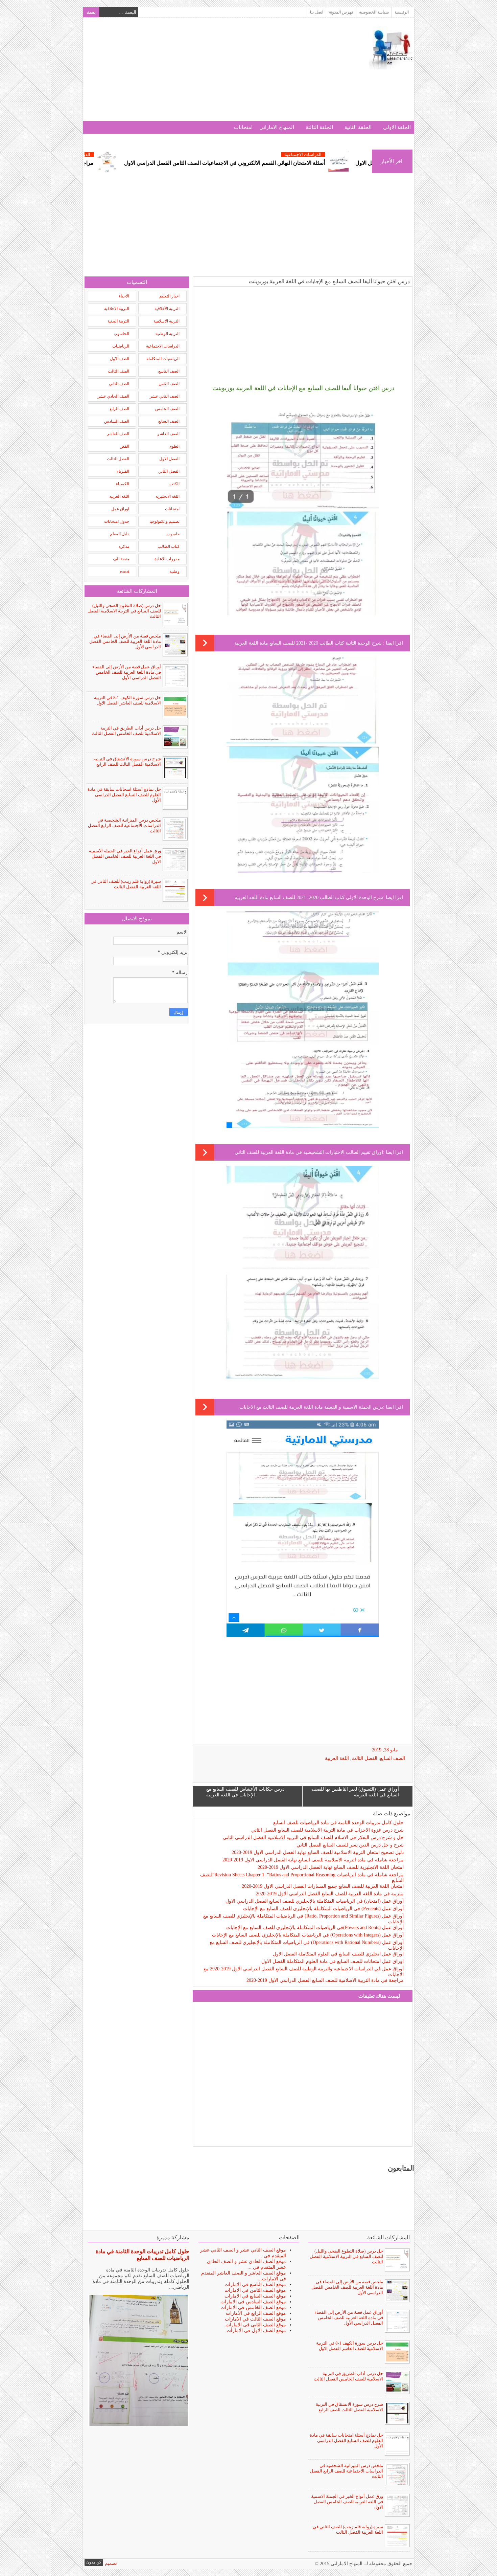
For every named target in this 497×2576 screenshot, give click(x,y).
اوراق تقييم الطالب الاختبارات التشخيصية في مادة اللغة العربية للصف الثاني (309, 1152)
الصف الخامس (167, 409)
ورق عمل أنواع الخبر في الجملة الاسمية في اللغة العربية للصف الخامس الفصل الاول (125, 856)
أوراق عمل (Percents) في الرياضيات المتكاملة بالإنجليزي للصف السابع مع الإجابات (323, 1909)
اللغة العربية (337, 1758)
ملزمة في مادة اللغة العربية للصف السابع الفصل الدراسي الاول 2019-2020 (330, 1894)
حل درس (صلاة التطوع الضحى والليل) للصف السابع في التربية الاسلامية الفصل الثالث (124, 611)
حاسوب (173, 534)
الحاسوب (121, 334)
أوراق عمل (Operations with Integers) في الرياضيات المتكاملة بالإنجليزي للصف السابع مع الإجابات (308, 1935)
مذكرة (124, 546)
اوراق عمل (120, 509)
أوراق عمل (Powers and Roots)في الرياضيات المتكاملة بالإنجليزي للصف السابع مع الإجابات (315, 1928)
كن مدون (94, 2562)
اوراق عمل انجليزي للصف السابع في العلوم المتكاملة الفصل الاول (338, 1954)
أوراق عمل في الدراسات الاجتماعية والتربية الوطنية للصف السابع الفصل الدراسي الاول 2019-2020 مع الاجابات (304, 1972)
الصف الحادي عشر (113, 396)
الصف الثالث (119, 371)
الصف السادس (117, 421)
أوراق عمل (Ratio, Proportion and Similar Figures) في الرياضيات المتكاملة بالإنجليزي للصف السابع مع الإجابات (303, 1919)
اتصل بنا (317, 12)
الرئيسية (402, 12)
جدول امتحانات (117, 521)
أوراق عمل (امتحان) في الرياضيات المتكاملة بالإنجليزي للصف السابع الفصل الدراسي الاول (315, 1901)
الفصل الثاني (169, 471)
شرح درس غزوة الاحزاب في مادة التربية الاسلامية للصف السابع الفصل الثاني (327, 1830)
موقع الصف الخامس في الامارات (253, 2308)
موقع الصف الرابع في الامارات (256, 2313)
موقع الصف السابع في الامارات (255, 2296)
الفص (124, 446)
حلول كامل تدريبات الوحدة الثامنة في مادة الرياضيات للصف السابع (338, 1823)
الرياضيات (121, 346)
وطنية (174, 572)
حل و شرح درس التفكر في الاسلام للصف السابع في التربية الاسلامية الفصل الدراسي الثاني (313, 1838)
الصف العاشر (168, 434)
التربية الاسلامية (167, 321)
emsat (125, 572)
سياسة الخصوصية (374, 12)
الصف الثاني (119, 384)
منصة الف (121, 559)
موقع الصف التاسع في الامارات (255, 2284)
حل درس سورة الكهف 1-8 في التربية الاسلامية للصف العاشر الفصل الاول (127, 700)
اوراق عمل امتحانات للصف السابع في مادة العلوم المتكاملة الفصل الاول (333, 1961)
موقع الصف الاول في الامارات (256, 2331)
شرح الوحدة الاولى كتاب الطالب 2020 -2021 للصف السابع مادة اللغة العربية (309, 898)
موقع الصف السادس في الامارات (253, 2302)
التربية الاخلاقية (117, 309)
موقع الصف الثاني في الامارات (256, 2325)
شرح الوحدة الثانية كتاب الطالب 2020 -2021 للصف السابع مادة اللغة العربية (309, 643)
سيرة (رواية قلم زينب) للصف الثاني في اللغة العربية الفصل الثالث (126, 884)
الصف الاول (120, 359)
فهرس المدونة (341, 12)
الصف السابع (393, 1758)
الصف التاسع (169, 371)
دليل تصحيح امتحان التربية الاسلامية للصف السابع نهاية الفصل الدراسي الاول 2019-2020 (318, 1852)
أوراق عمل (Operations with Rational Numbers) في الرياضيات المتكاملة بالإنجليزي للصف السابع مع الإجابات (307, 1945)
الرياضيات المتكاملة (163, 359)
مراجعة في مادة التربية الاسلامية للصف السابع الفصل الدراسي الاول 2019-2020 (325, 1980)
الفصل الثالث (364, 1758)
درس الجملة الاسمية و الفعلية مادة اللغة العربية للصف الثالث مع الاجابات (311, 1407)
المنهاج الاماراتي (277, 127)
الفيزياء (123, 471)
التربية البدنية (118, 321)
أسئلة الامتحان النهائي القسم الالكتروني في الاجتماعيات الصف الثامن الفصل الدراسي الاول (307, 163)
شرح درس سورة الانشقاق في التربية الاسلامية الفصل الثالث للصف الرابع (127, 761)
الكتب (174, 484)
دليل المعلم (120, 534)
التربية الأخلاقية (167, 309)
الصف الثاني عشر (165, 396)
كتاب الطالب (169, 546)
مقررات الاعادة (167, 559)
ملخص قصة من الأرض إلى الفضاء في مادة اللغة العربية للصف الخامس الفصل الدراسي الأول (125, 641)
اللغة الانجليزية (168, 496)
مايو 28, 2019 (385, 1750)
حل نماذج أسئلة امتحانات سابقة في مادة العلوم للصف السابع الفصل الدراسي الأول (124, 795)
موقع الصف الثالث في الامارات (255, 2319)
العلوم (174, 446)
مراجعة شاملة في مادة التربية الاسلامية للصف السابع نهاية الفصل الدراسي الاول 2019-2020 (313, 1860)
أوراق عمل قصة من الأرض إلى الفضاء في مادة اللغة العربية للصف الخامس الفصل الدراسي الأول (127, 672)
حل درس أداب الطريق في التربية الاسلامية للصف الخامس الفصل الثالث (126, 731)
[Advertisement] (208, 73)
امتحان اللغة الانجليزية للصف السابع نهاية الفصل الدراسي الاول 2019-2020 (331, 1867)
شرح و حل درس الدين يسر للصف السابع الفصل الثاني (350, 1845)
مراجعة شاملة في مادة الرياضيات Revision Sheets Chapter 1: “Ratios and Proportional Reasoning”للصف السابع (302, 1878)
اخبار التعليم (169, 296)
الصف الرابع (119, 409)
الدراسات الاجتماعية (154, 154)
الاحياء (124, 296)
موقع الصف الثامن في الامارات (255, 2290)
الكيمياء (123, 484)
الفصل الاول (169, 459)
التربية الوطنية (168, 334)
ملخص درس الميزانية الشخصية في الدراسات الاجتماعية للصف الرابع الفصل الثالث (124, 825)
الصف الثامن (169, 384)
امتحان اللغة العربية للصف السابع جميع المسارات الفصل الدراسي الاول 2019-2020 (323, 1886)
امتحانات (243, 127)
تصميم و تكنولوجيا (164, 521)
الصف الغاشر (118, 434)
